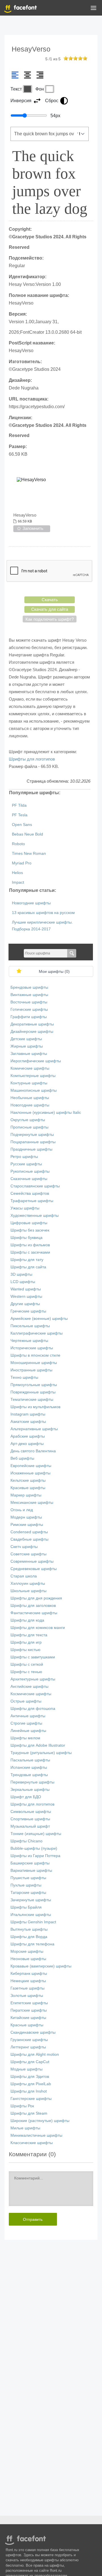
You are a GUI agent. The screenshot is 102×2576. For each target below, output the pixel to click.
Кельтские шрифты (28, 1480)
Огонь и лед (22, 1510)
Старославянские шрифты (35, 1186)
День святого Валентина (33, 1451)
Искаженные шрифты (30, 1473)
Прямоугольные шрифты (34, 1385)
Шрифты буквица (26, 1238)
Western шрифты (26, 1296)
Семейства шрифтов (30, 1193)
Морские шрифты (27, 1951)
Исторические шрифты (32, 1348)
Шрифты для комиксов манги (38, 1628)
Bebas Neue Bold (27, 834)
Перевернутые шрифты (32, 1782)
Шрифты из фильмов (30, 1245)
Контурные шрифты (29, 1083)
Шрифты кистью (25, 1650)
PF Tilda (19, 805)
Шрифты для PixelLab (31, 2084)
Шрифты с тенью (26, 1672)
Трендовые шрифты (29, 1775)
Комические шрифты (30, 1068)
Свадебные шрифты (29, 1539)
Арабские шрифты (28, 1436)
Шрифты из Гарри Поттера (35, 1856)
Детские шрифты (26, 1039)
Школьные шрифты (28, 1591)
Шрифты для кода (27, 1620)
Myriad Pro (22, 863)
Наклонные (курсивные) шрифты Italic (46, 1113)
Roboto (18, 844)
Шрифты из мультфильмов (35, 1407)
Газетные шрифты (27, 1988)
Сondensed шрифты (29, 1532)
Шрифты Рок (22, 2106)
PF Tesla (20, 815)
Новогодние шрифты (31, 903)
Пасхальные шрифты (30, 1760)
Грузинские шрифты (29, 2040)
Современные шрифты (32, 1561)
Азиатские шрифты (28, 1422)
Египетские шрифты (29, 2003)
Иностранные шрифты (31, 1370)
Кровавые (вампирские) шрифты (41, 1966)
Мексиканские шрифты (32, 1503)
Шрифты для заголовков (33, 1606)
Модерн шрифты (26, 1517)
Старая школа (24, 1576)
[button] (93, 9)
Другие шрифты (25, 1304)
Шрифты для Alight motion (35, 2054)
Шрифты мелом (25, 1738)
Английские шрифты (29, 1687)
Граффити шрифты (29, 1017)
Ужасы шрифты (25, 1208)
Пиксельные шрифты (30, 1326)
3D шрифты (21, 1274)
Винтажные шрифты (29, 995)
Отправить (33, 2219)
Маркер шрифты (26, 1495)
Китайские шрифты (28, 2018)
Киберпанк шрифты (29, 1974)
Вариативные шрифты (31, 1871)
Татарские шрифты (28, 1893)
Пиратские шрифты (29, 2010)
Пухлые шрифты (26, 1885)
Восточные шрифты (29, 1002)
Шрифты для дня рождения (36, 1598)
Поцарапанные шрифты (33, 1142)
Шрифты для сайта (28, 1267)
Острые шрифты (26, 1701)
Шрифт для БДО (26, 1797)
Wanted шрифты (26, 1289)
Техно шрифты (24, 1377)
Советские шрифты (28, 1554)
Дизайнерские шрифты (32, 1032)
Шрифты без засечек (30, 1230)
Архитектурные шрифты (33, 1679)
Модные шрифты (26, 2069)
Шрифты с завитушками (33, 1657)
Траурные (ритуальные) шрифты (41, 1753)
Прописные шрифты (29, 1127)
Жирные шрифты (27, 1046)
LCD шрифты (23, 1282)
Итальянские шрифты (31, 1915)
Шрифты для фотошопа (33, 1709)
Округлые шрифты (28, 1120)
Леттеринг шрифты (28, 2047)
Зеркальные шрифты (30, 1790)
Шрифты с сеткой (27, 1664)
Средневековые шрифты (34, 1569)
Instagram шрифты (28, 1414)
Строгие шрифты (26, 1723)
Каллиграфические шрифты (37, 1333)
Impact (18, 882)
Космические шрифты (31, 1694)
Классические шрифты (32, 2143)
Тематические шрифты (32, 1400)
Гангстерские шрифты (31, 2099)
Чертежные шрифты (29, 1341)
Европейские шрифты (31, 1466)
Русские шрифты (26, 1164)
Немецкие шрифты (28, 1981)
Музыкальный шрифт (30, 1826)
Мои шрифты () (54, 972)
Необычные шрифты (30, 1098)
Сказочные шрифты (29, 1179)
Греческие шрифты (28, 1311)
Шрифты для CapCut (30, 2062)
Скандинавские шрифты (33, 2032)
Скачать (50, 600)
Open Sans (22, 825)
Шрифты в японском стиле (35, 1355)
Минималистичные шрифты (36, 2135)
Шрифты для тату (27, 1260)
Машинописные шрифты (34, 1090)
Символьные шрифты (31, 1812)
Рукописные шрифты (30, 1171)
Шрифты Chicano (26, 1841)
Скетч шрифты (24, 1547)
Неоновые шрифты (28, 1959)
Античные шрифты (28, 1716)
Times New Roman (29, 854)
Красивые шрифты (28, 1488)
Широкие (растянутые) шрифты (40, 2121)
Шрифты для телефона (32, 1944)
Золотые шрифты (27, 1996)
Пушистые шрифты (28, 1878)
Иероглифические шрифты (36, 1061)
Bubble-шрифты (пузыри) (34, 1848)
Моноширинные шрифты (34, 1363)
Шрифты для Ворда (29, 1937)
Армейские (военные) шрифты (39, 1319)
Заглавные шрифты (29, 1054)
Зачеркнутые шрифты (31, 1900)
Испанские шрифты (29, 1767)
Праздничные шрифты (31, 1149)
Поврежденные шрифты (33, 1392)
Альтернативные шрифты (34, 1429)
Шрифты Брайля (26, 1907)
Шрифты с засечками (30, 1252)
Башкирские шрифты (30, 1863)
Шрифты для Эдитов (30, 2077)
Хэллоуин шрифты (28, 1583)
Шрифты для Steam (29, 2113)
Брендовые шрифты (29, 987)
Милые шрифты (25, 2128)
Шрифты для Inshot (29, 2091)
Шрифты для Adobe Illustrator (38, 1745)
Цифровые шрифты (29, 1223)
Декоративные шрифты (32, 1024)
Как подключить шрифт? (50, 619)
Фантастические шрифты (34, 1613)
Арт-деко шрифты (27, 1444)
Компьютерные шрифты (33, 1076)
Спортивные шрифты (30, 1819)
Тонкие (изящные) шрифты (36, 1834)
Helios (17, 873)
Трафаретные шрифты (32, 1201)
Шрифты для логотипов (32, 759)
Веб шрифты (22, 1458)
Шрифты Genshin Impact (33, 1922)
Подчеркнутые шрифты (32, 1135)
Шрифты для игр (26, 1642)
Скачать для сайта (50, 609)
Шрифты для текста (29, 1635)
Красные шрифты (27, 2025)
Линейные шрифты (28, 1731)
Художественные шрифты (35, 1216)
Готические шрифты (29, 1009)
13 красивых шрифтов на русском (43, 913)
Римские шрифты (27, 1525)
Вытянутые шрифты (29, 1929)
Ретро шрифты (24, 1157)
